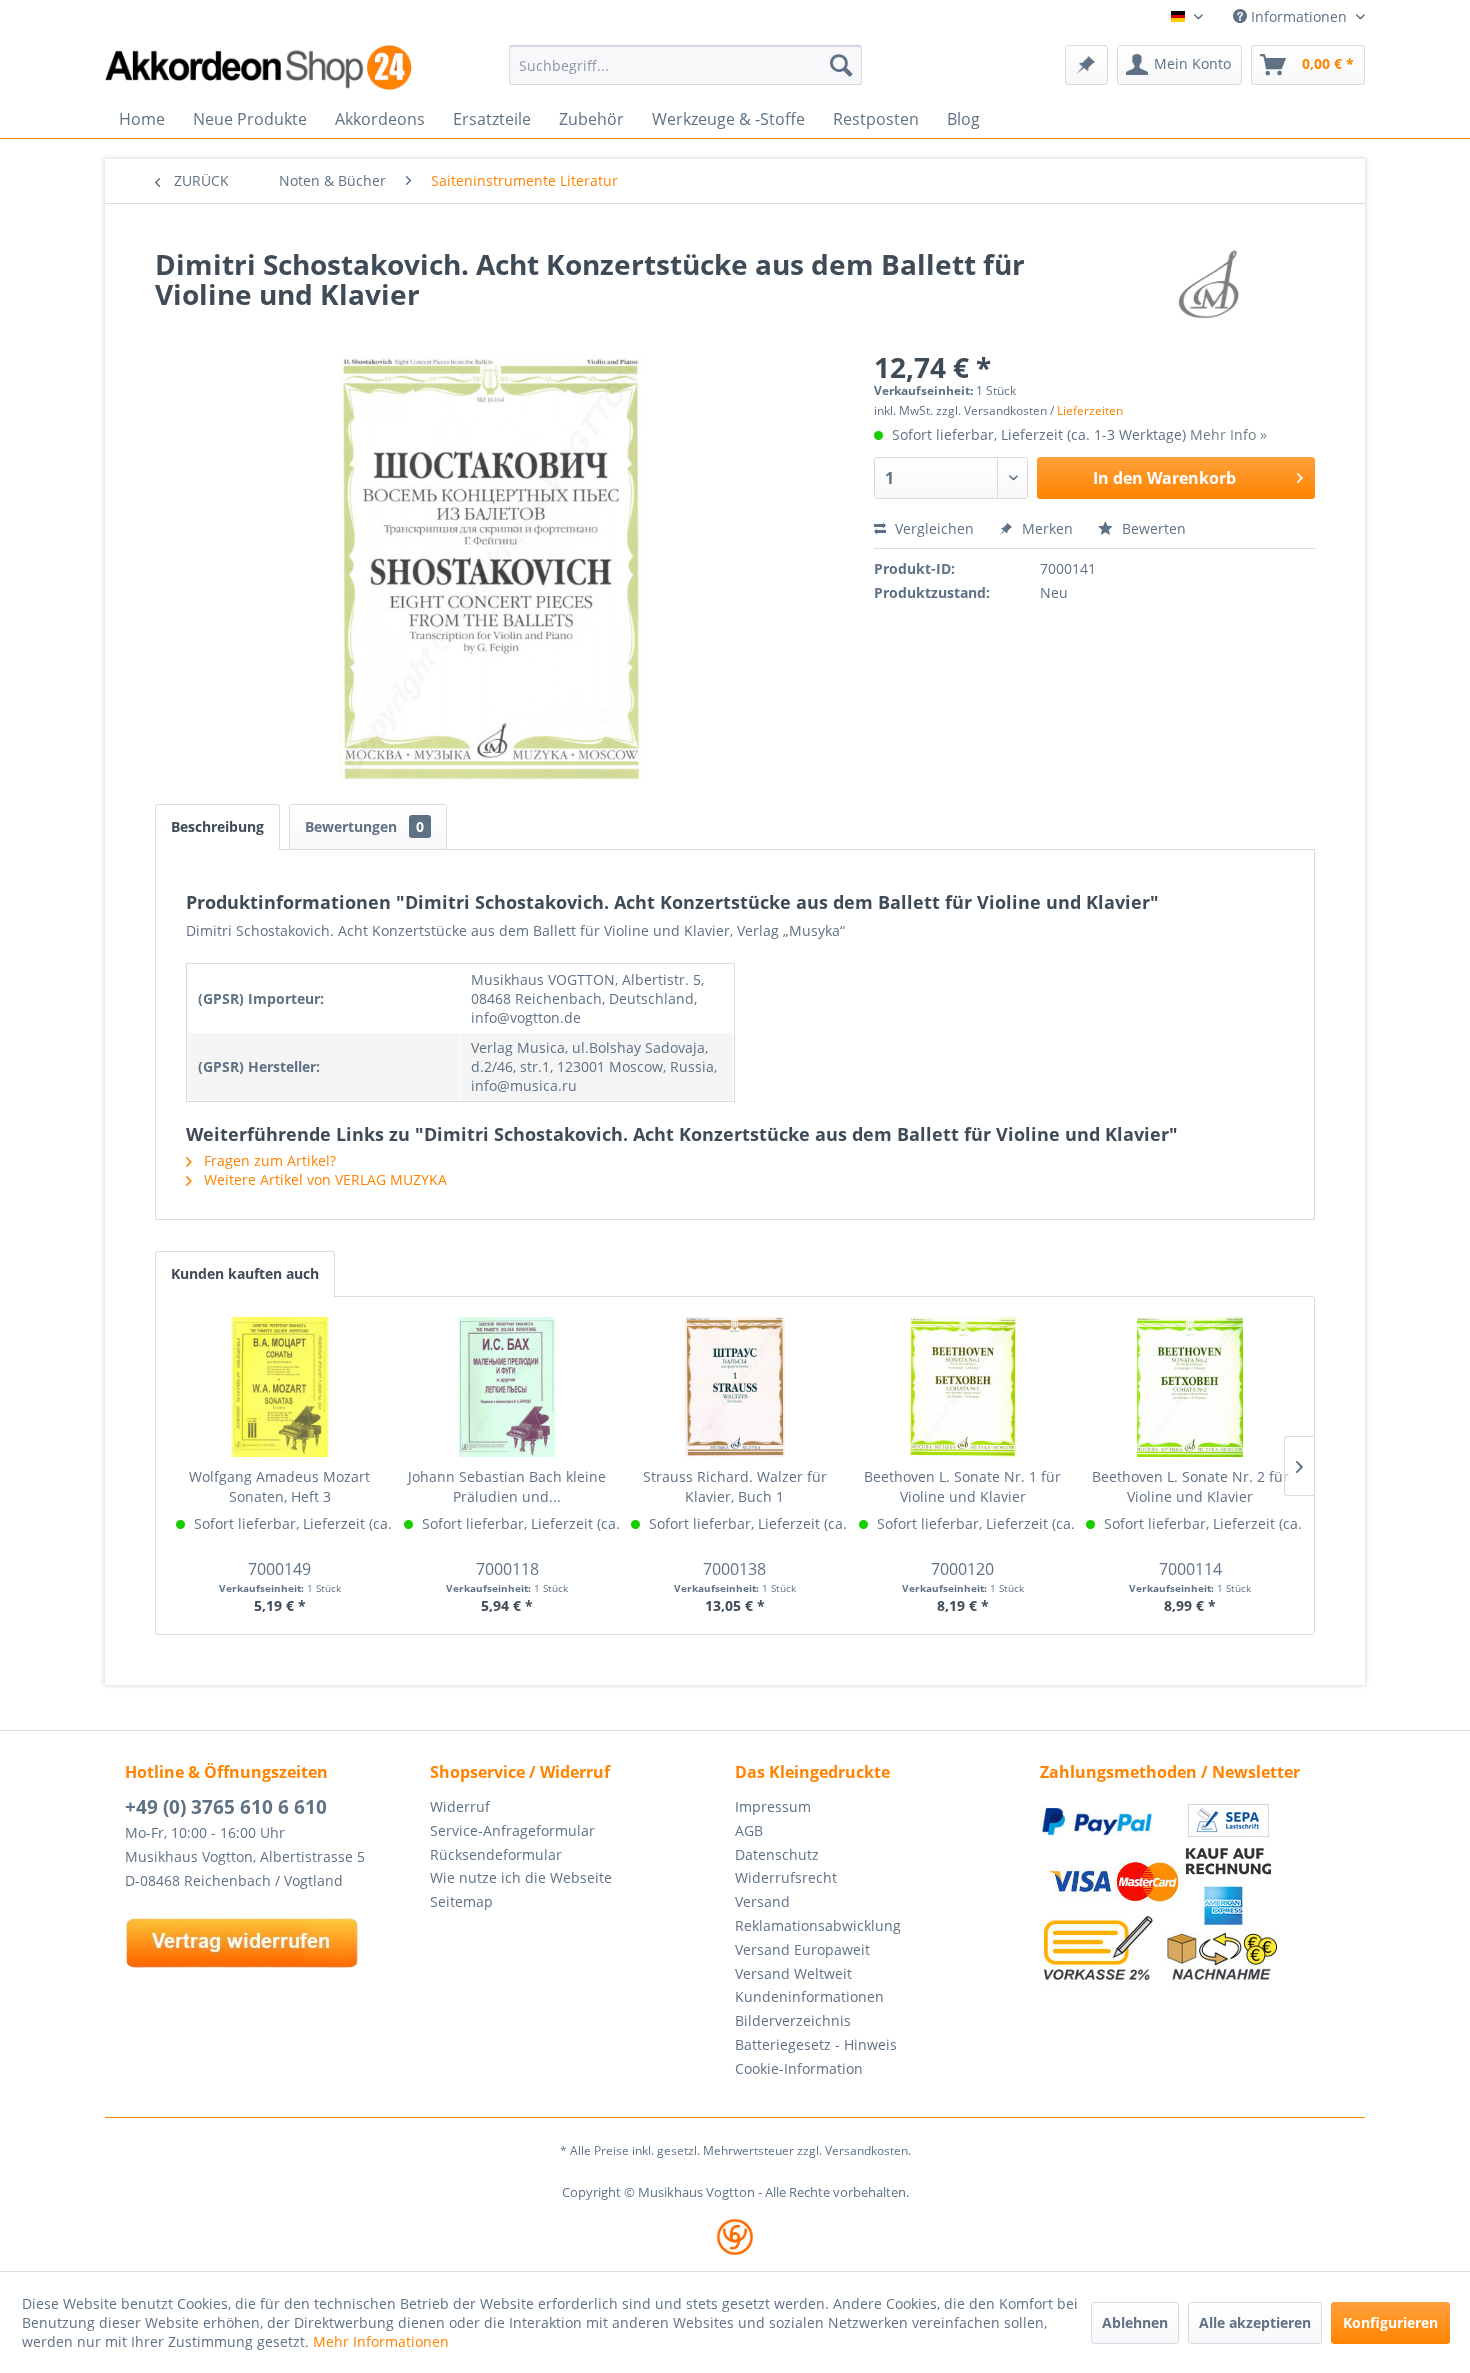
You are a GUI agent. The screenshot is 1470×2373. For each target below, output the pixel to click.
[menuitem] (685, 65)
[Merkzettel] (1086, 65)
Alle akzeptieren (1255, 2322)
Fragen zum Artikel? (268, 1160)
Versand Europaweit (802, 1949)
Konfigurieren (1390, 2322)
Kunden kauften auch (245, 1273)
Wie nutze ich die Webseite (521, 1877)
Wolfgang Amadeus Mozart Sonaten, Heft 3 (279, 1486)
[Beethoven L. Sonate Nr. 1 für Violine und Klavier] (963, 1387)
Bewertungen (364, 826)
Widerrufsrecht (786, 1877)
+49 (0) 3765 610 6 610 (226, 1807)
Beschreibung (217, 826)
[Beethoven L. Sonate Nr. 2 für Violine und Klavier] (1190, 1387)
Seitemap (461, 1901)
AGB (749, 1830)
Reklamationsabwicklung (818, 1925)
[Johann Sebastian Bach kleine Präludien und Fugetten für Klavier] (508, 1387)
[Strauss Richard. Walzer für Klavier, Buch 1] (735, 1387)
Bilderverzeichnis (793, 2020)
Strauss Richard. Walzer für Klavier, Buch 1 (735, 1486)
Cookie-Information (799, 2068)
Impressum (773, 1806)
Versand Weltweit (793, 1973)
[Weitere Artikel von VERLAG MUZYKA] (1209, 284)
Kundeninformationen (809, 1996)
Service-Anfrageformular (512, 1830)
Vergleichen (932, 528)
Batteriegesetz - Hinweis (816, 2044)
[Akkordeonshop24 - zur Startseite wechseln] (260, 67)
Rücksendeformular (496, 1854)
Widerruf (460, 1806)
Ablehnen (1135, 2322)
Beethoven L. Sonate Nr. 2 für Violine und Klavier (1190, 1486)
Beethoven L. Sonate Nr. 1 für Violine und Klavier (962, 1486)
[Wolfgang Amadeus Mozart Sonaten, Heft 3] (280, 1387)
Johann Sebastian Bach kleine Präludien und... (507, 1486)
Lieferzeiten (1090, 410)
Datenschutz (777, 1854)
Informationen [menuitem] (1299, 16)
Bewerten (1152, 528)
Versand (762, 1901)
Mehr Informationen (381, 2341)
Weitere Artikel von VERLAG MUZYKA (323, 1179)
